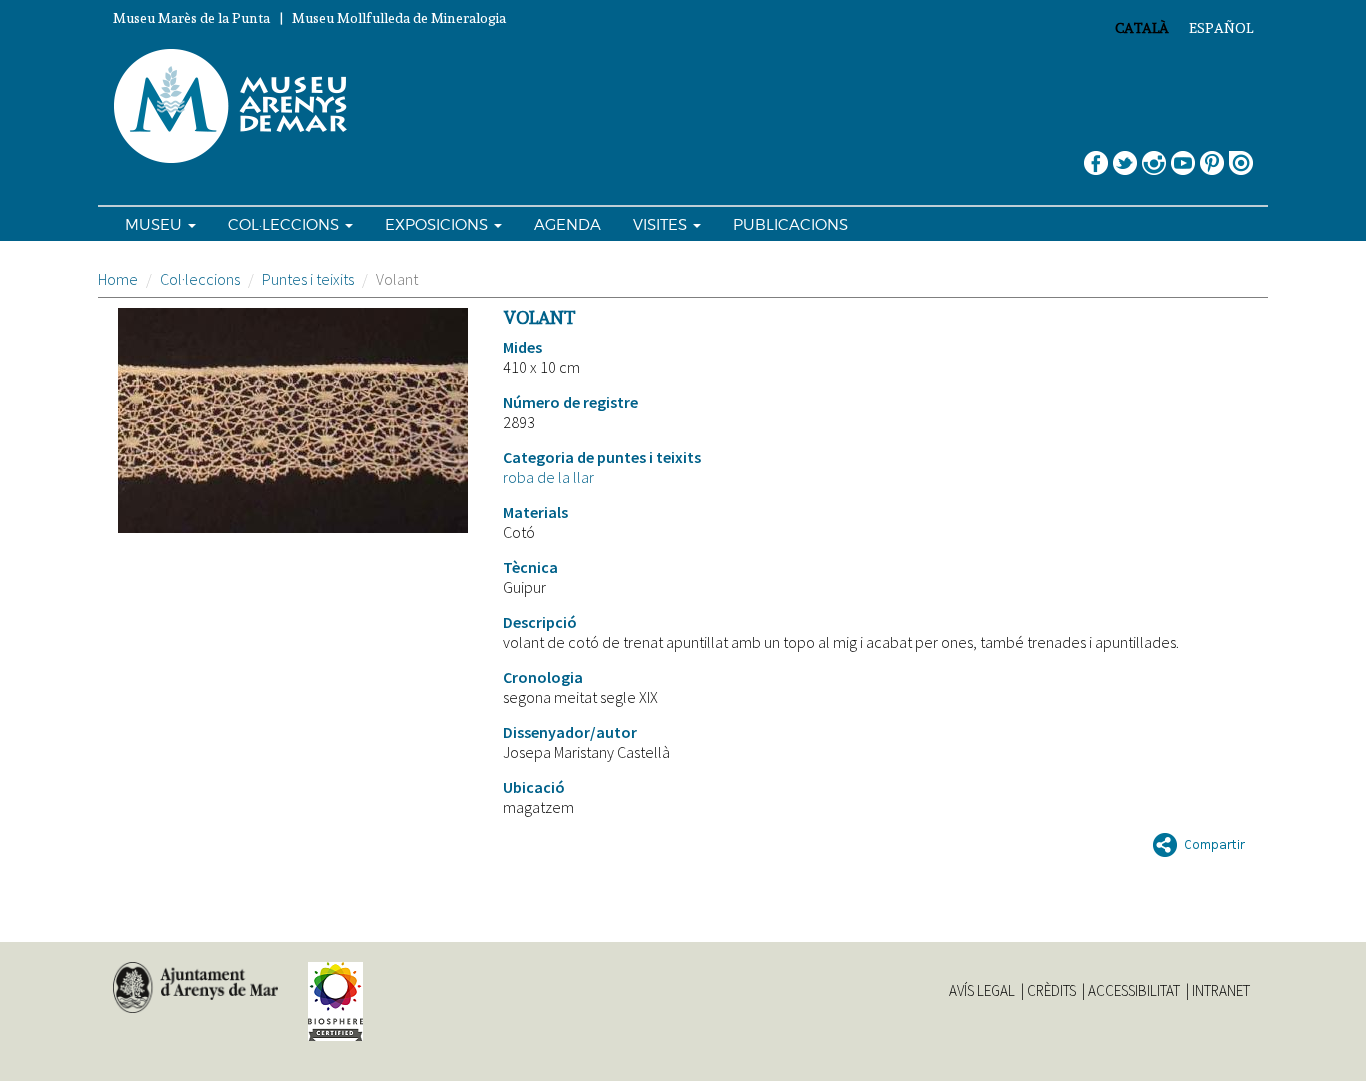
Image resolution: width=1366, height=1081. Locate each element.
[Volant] (293, 420)
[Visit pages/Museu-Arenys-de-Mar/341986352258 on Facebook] (1096, 155)
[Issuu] (1241, 155)
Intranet (1221, 991)
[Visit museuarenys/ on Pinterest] (1212, 155)
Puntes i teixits (308, 279)
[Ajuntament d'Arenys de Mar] (195, 988)
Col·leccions (285, 225)
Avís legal (982, 991)
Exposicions (438, 225)
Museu (155, 225)
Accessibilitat (1134, 991)
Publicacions (790, 225)
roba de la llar (548, 477)
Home (118, 279)
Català (1142, 28)
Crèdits (1051, 991)
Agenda (567, 225)
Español (1221, 28)
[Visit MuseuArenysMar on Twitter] (1125, 155)
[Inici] (239, 107)
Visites (662, 225)
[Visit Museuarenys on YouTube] (1183, 155)
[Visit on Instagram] (1154, 155)
